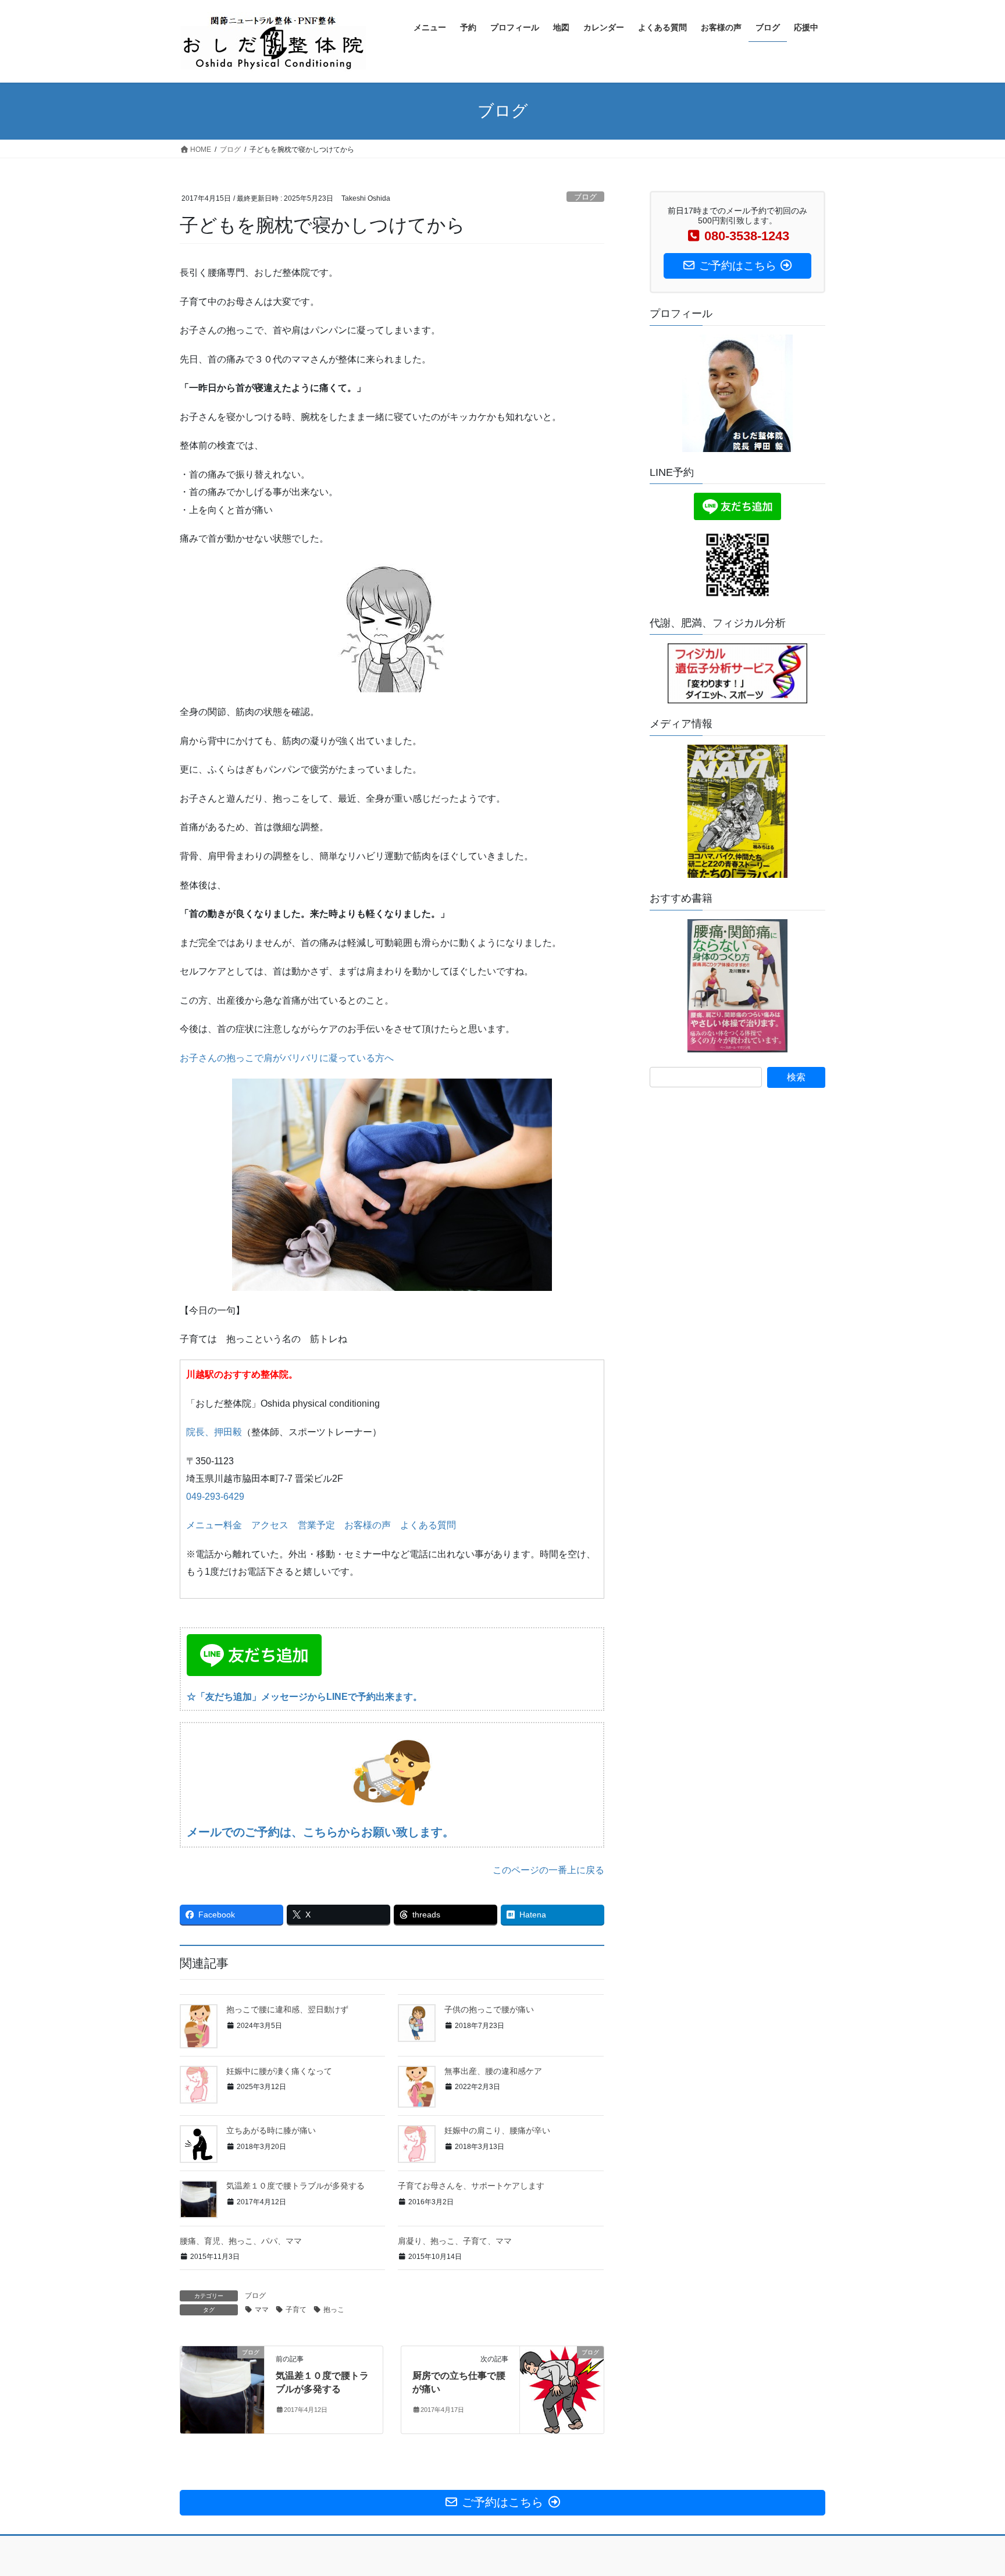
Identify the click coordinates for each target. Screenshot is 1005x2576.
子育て (296, 2310)
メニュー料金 (214, 1525)
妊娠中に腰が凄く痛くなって (279, 2071)
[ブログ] (222, 2389)
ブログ (585, 197)
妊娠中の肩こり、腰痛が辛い (497, 2130)
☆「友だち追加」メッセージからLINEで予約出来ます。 (304, 1697)
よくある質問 (428, 1525)
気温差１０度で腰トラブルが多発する (295, 2186)
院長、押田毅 (214, 1432)
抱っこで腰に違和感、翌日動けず (287, 2009)
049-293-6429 (215, 1497)
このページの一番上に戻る (548, 1870)
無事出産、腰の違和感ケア (493, 2071)
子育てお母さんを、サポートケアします (471, 2186)
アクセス (270, 1525)
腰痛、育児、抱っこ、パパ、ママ (241, 2241)
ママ (262, 2310)
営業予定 (316, 1525)
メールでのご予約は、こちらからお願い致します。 (320, 1832)
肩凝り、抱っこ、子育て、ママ (455, 2241)
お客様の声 (368, 1525)
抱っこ (334, 2310)
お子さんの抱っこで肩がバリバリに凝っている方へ (287, 1058)
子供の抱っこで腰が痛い (489, 2009)
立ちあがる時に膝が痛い (271, 2130)
